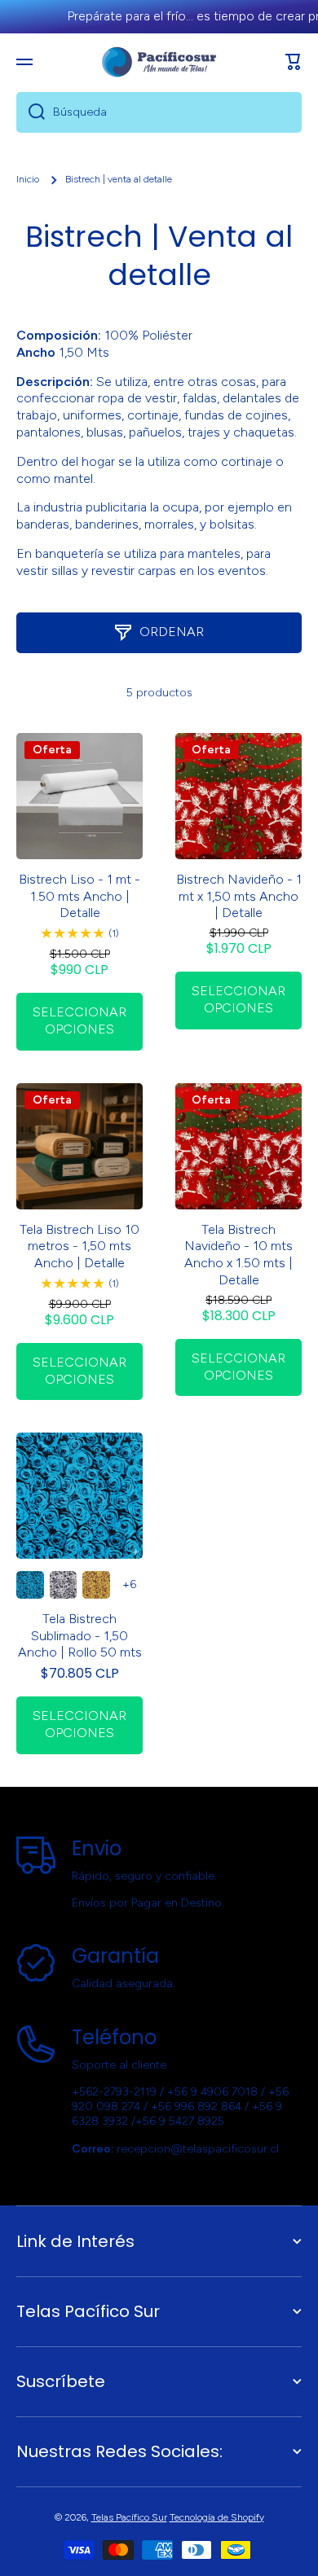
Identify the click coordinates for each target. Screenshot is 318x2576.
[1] (30, 1585)
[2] (64, 1585)
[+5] (130, 1585)
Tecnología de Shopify (217, 2517)
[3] (96, 1585)
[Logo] (159, 62)
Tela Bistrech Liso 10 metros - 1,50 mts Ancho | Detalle (79, 1246)
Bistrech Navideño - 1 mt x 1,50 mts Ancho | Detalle (239, 896)
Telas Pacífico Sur (129, 2517)
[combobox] (159, 112)
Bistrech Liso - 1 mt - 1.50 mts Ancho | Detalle (79, 896)
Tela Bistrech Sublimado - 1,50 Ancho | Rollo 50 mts (80, 1636)
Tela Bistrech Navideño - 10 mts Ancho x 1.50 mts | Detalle (238, 1255)
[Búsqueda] (31, 112)
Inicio (28, 179)
